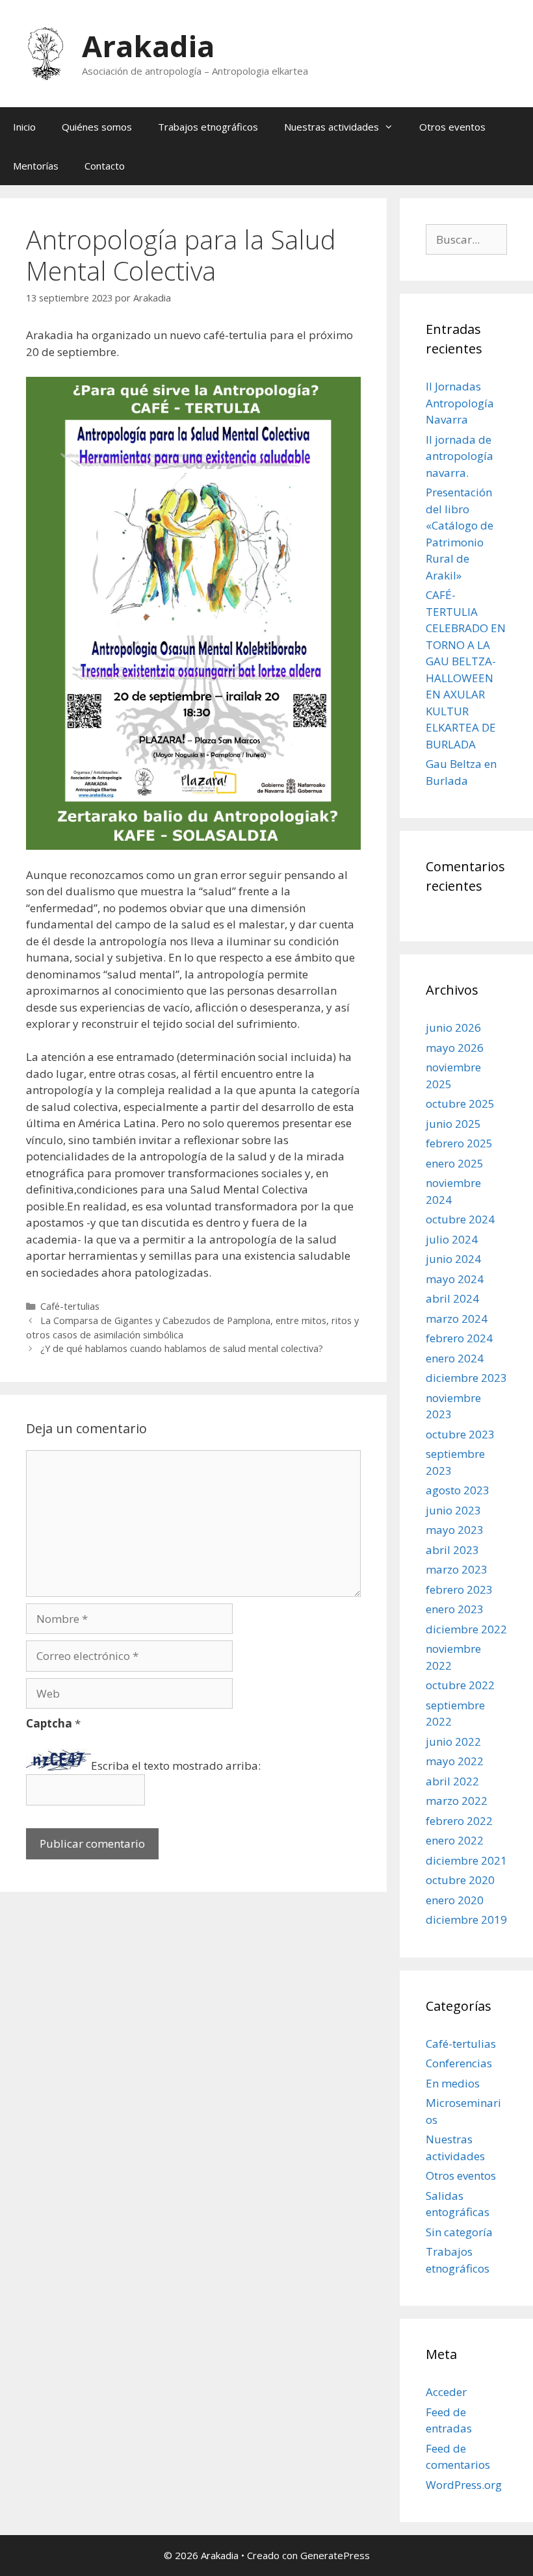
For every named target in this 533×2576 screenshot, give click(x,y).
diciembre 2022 (466, 1629)
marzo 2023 (457, 1569)
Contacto (105, 166)
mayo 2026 (455, 1048)
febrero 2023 (459, 1589)
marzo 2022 (457, 1801)
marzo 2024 (457, 1319)
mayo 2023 (455, 1530)
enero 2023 (455, 1609)
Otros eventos (452, 127)
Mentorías (36, 166)
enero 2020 (455, 1900)
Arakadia (148, 46)
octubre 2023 (460, 1434)
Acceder (446, 2392)
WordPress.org (464, 2485)
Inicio (24, 127)
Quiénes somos (97, 127)
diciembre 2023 (466, 1378)
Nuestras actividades (331, 127)
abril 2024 (452, 1298)
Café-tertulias (70, 1306)
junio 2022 (453, 1741)
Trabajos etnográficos (208, 127)
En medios (453, 2083)
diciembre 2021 (466, 1860)
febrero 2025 (459, 1143)
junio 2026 (453, 1027)
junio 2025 (453, 1124)
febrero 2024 (459, 1338)
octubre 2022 (460, 1685)
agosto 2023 (458, 1490)
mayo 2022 (455, 1761)
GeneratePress (335, 2555)
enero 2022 (455, 1840)
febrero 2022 (459, 1821)
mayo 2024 (455, 1279)
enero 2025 (455, 1163)
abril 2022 (452, 1781)
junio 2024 (453, 1259)
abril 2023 (452, 1550)
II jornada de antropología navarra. (460, 456)
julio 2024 (452, 1239)
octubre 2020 (460, 1880)
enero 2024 (455, 1358)
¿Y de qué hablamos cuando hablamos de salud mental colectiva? (182, 1348)
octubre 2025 (460, 1103)
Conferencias (459, 2063)
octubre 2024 (460, 1219)
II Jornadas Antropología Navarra (460, 403)
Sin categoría (459, 2232)
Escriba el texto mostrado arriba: (176, 1766)
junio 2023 (453, 1510)
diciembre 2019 (466, 1919)
